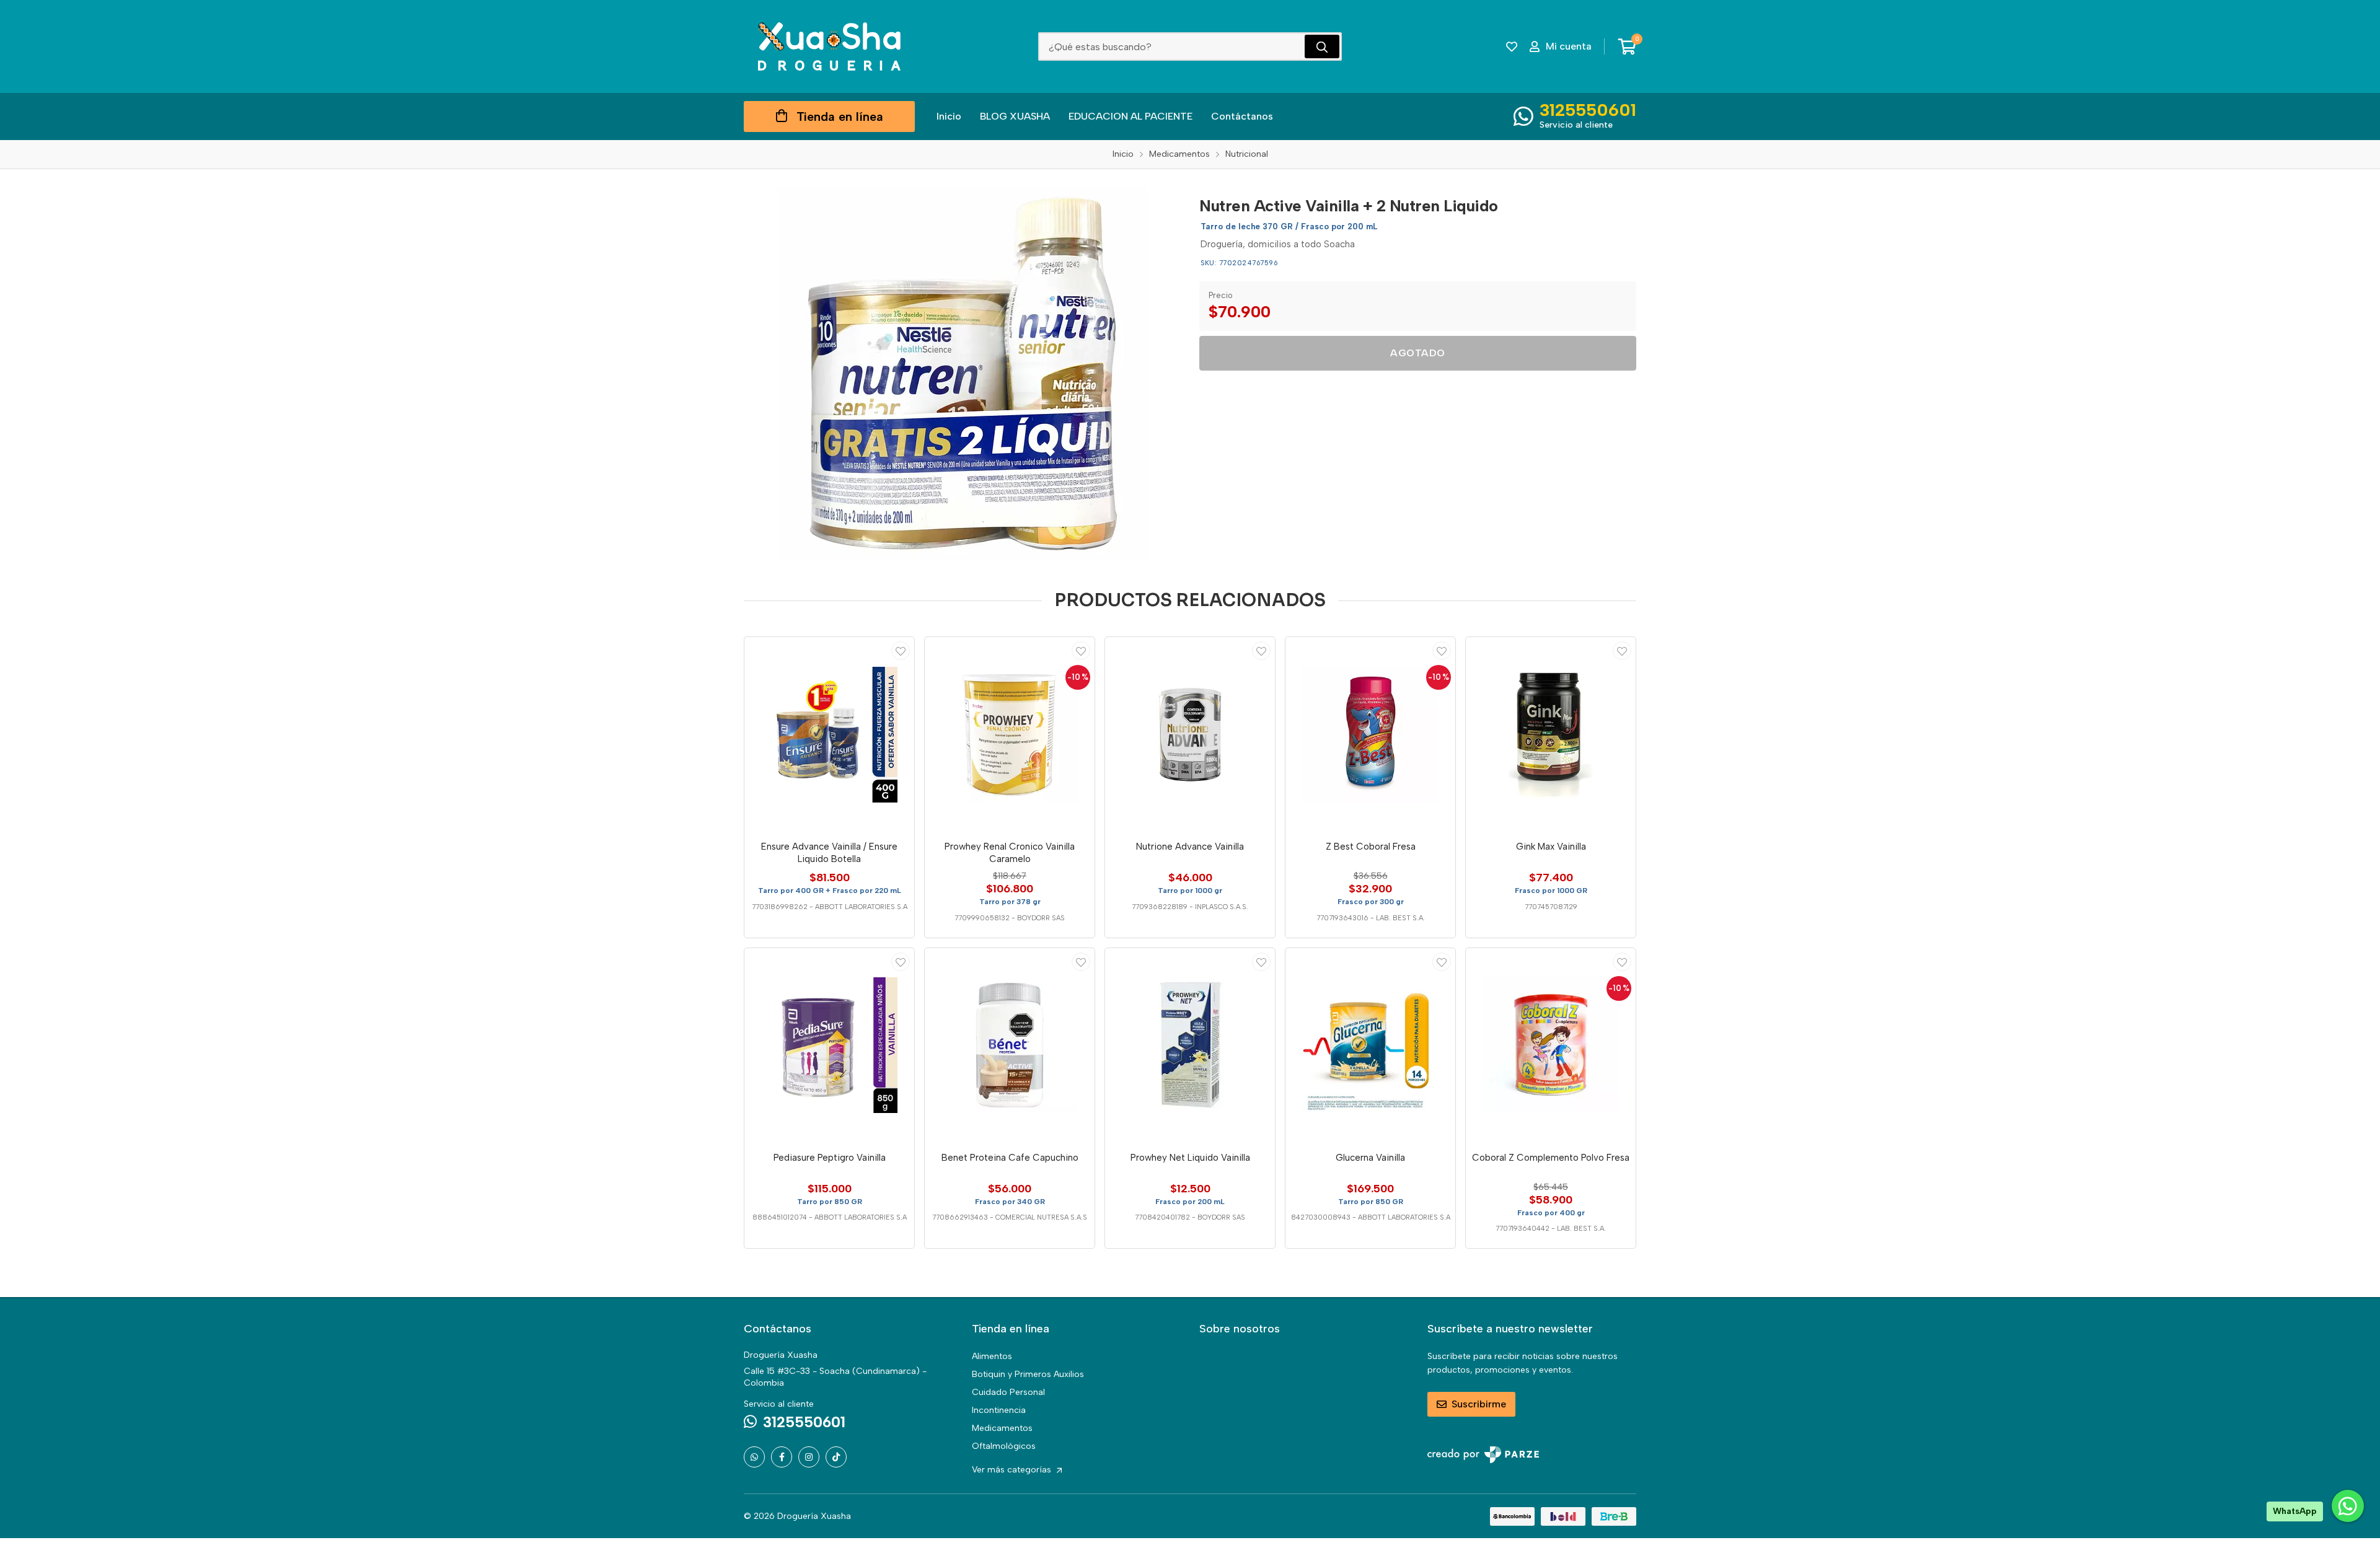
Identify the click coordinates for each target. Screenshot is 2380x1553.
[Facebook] (782, 1457)
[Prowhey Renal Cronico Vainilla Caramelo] (1010, 734)
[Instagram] (809, 1457)
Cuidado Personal (1008, 1392)
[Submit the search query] (1322, 46)
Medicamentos (1002, 1428)
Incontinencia (999, 1410)
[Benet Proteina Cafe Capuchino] (1010, 1045)
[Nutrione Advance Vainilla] (1190, 734)
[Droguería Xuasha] (829, 46)
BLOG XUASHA (1015, 116)
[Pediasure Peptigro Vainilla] (829, 1045)
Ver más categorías (1013, 1470)
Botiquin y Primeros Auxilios (1028, 1374)
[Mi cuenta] (901, 651)
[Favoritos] (1512, 46)
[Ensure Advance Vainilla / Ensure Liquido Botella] (829, 734)
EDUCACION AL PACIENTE (1130, 116)
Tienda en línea (840, 117)
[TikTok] (836, 1457)
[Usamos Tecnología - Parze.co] (1483, 1455)
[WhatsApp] (754, 1457)
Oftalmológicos (1004, 1446)
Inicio (949, 116)
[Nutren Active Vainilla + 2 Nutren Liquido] (963, 374)
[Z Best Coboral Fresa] (1370, 734)
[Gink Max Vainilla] (1551, 734)
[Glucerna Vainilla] (1370, 1045)
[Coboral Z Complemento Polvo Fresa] (1551, 1045)
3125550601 (1588, 110)
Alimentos (992, 1356)
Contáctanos (1242, 116)
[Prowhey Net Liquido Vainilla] (1190, 1045)
